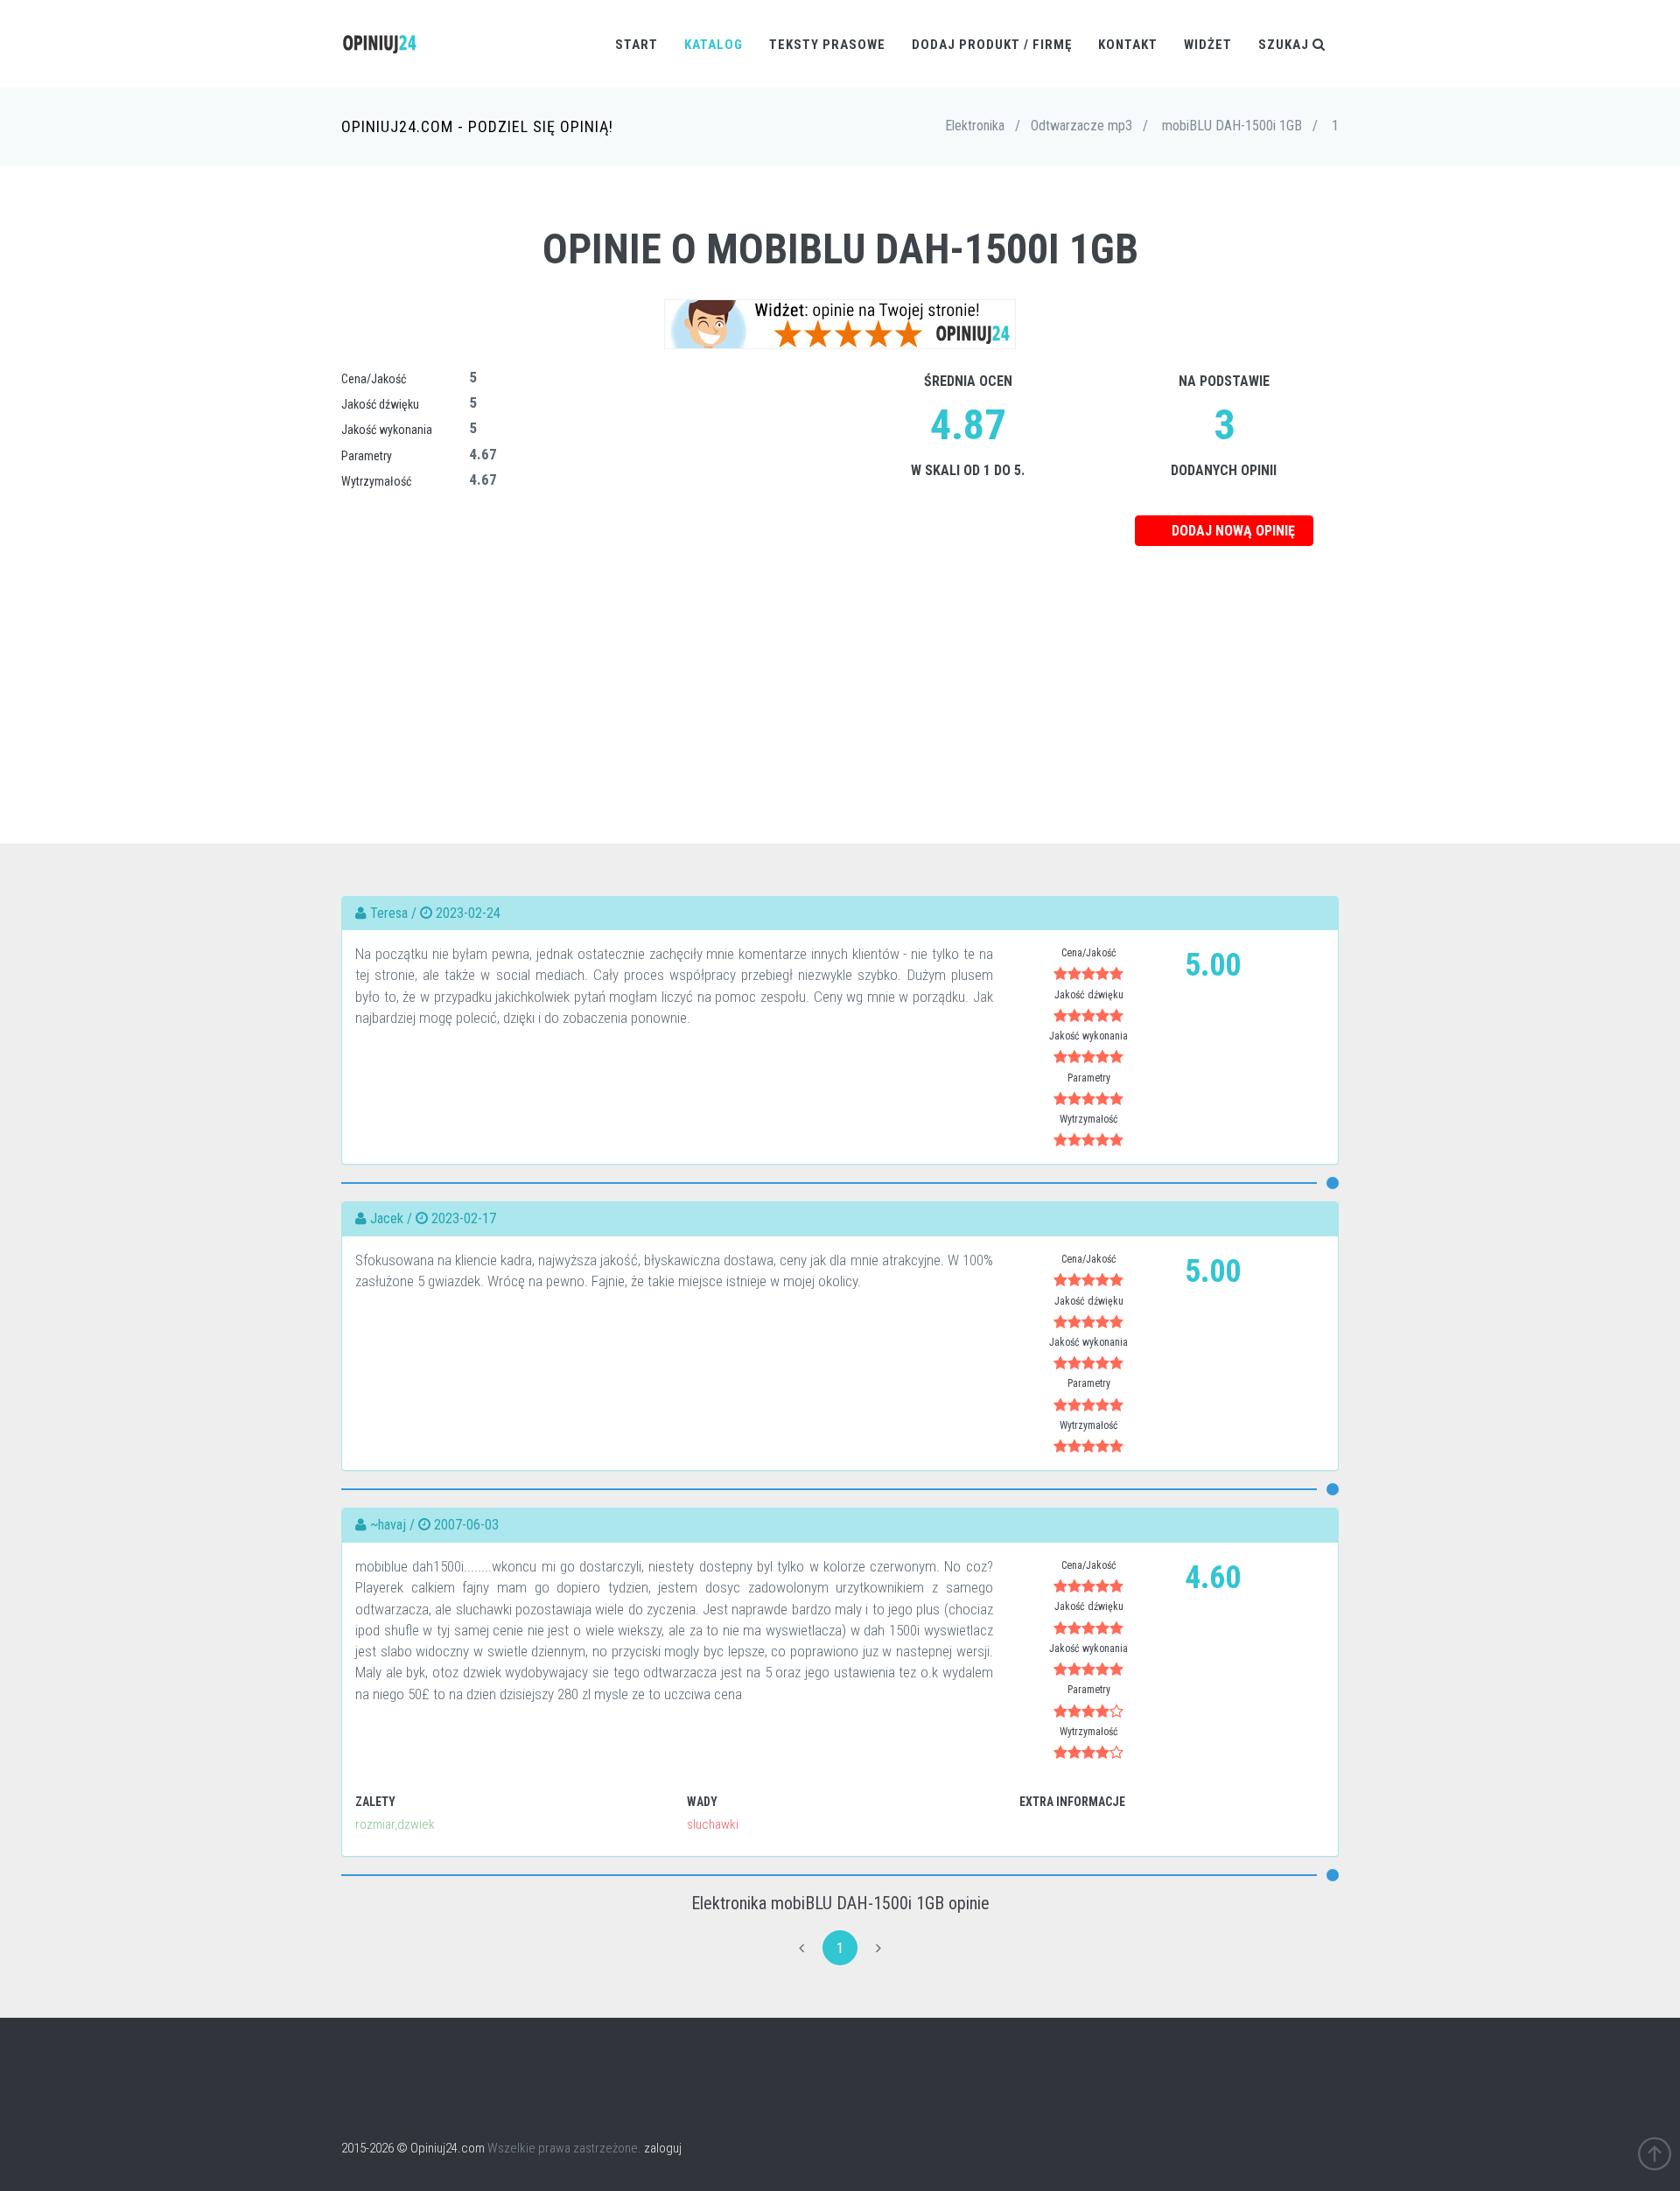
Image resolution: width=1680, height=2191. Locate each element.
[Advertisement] (840, 668)
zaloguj (663, 2148)
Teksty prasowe (827, 45)
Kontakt (1128, 45)
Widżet (1208, 45)
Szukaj (1285, 45)
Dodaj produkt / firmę (992, 45)
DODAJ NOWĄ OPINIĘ (1232, 531)
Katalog (714, 45)
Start (637, 45)
